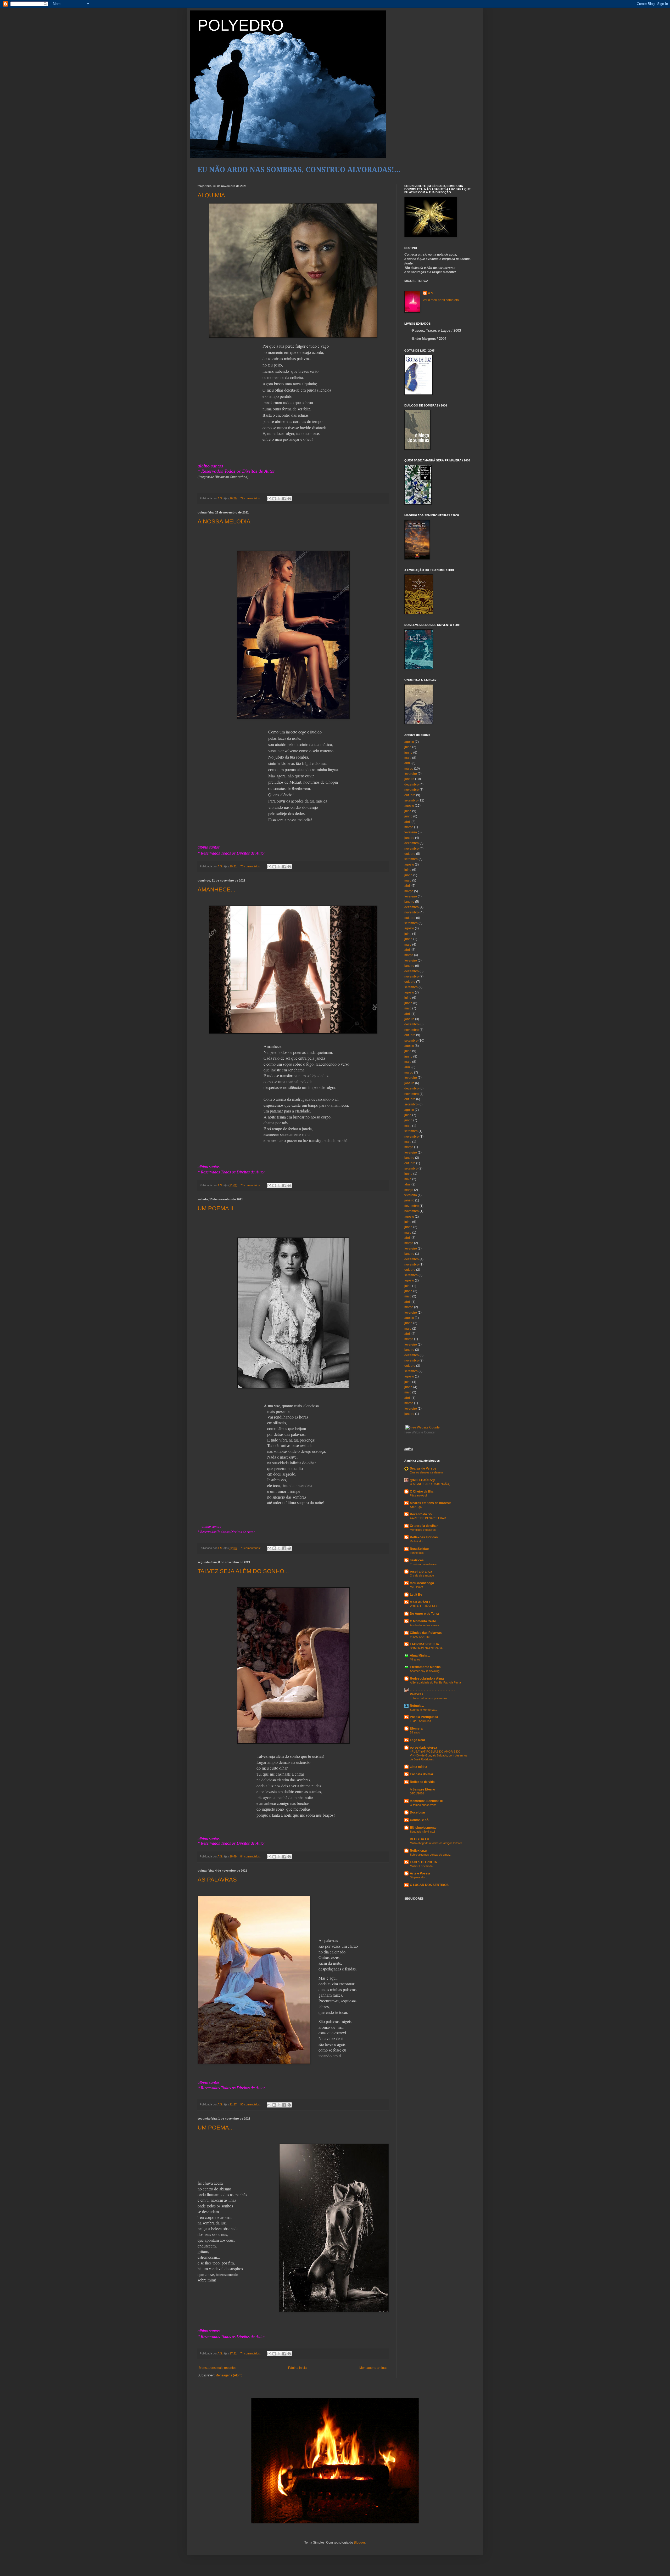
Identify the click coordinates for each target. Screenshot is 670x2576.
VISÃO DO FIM (420, 1637)
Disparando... (418, 1877)
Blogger (359, 2543)
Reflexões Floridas (424, 1537)
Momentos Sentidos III (426, 1801)
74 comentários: (251, 2353)
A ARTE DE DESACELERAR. (428, 1518)
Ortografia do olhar (424, 1526)
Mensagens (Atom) (229, 2375)
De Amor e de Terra (424, 1614)
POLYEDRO (241, 25)
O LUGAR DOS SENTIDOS (429, 1885)
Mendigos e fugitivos (423, 1530)
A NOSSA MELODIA (224, 521)
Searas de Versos (423, 1468)
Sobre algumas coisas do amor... (431, 1855)
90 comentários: (251, 2104)
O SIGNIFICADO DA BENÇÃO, (430, 1484)
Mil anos (415, 1659)
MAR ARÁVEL (420, 1602)
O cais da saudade (422, 1575)
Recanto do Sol (421, 1514)
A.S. (431, 293)
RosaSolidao (419, 1549)
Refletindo (416, 1541)
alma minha (418, 1767)
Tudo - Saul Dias (420, 1721)
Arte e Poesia (420, 1873)
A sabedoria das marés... (426, 1625)
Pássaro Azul (418, 1495)
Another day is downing (425, 1671)
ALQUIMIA (211, 195)
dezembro (412, 784)
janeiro (409, 779)
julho (408, 747)
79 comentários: (251, 498)
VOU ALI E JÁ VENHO (424, 1606)
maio (408, 758)
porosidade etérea (423, 1748)
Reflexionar (418, 1851)
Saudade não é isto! (422, 1832)
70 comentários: (251, 866)
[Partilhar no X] (279, 499)
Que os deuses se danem (426, 1472)
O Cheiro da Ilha (422, 1492)
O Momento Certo (423, 1621)
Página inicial (298, 2368)
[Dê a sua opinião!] (274, 499)
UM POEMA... (216, 2128)
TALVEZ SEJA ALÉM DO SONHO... (243, 1571)
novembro (412, 790)
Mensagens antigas (373, 2368)
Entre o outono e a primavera (428, 1698)
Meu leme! (416, 1587)
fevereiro (411, 774)
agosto (409, 742)
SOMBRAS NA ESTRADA (426, 1648)
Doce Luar (418, 1812)
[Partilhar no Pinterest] (289, 499)
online (409, 1449)
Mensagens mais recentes (218, 2368)
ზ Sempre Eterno (422, 1789)
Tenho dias (417, 1553)
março (409, 769)
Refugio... (417, 1706)
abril (407, 763)
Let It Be (416, 1595)
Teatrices (417, 1560)
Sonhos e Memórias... (424, 1710)
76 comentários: (251, 1185)
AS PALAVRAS (217, 1880)
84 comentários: (251, 1856)
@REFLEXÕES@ (422, 1480)
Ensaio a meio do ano (423, 1564)
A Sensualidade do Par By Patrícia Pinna (435, 1682)
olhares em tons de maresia (431, 1503)
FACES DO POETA (423, 1862)
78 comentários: (251, 1548)
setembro (411, 800)
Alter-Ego (416, 1507)
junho (408, 753)
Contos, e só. (420, 1820)
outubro (410, 795)
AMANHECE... (216, 889)
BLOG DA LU (420, 1839)
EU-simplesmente (423, 1828)
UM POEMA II (216, 1208)
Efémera (416, 1728)
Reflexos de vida (422, 1782)
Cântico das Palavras (426, 1633)
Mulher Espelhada (421, 1866)
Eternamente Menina (425, 1667)
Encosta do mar (422, 1774)
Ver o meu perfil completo (441, 300)
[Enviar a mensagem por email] (269, 499)
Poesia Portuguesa (424, 1717)
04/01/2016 (417, 1793)
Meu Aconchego (422, 1583)
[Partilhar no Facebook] (284, 499)
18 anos (415, 1732)
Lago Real (417, 1740)
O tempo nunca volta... (424, 1805)
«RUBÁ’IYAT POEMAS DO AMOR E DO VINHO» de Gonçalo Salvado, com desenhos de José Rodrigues (439, 1755)
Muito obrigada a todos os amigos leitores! (437, 1843)
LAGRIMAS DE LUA (425, 1644)
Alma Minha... (420, 1656)
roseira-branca (421, 1572)
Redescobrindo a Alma (427, 1679)
